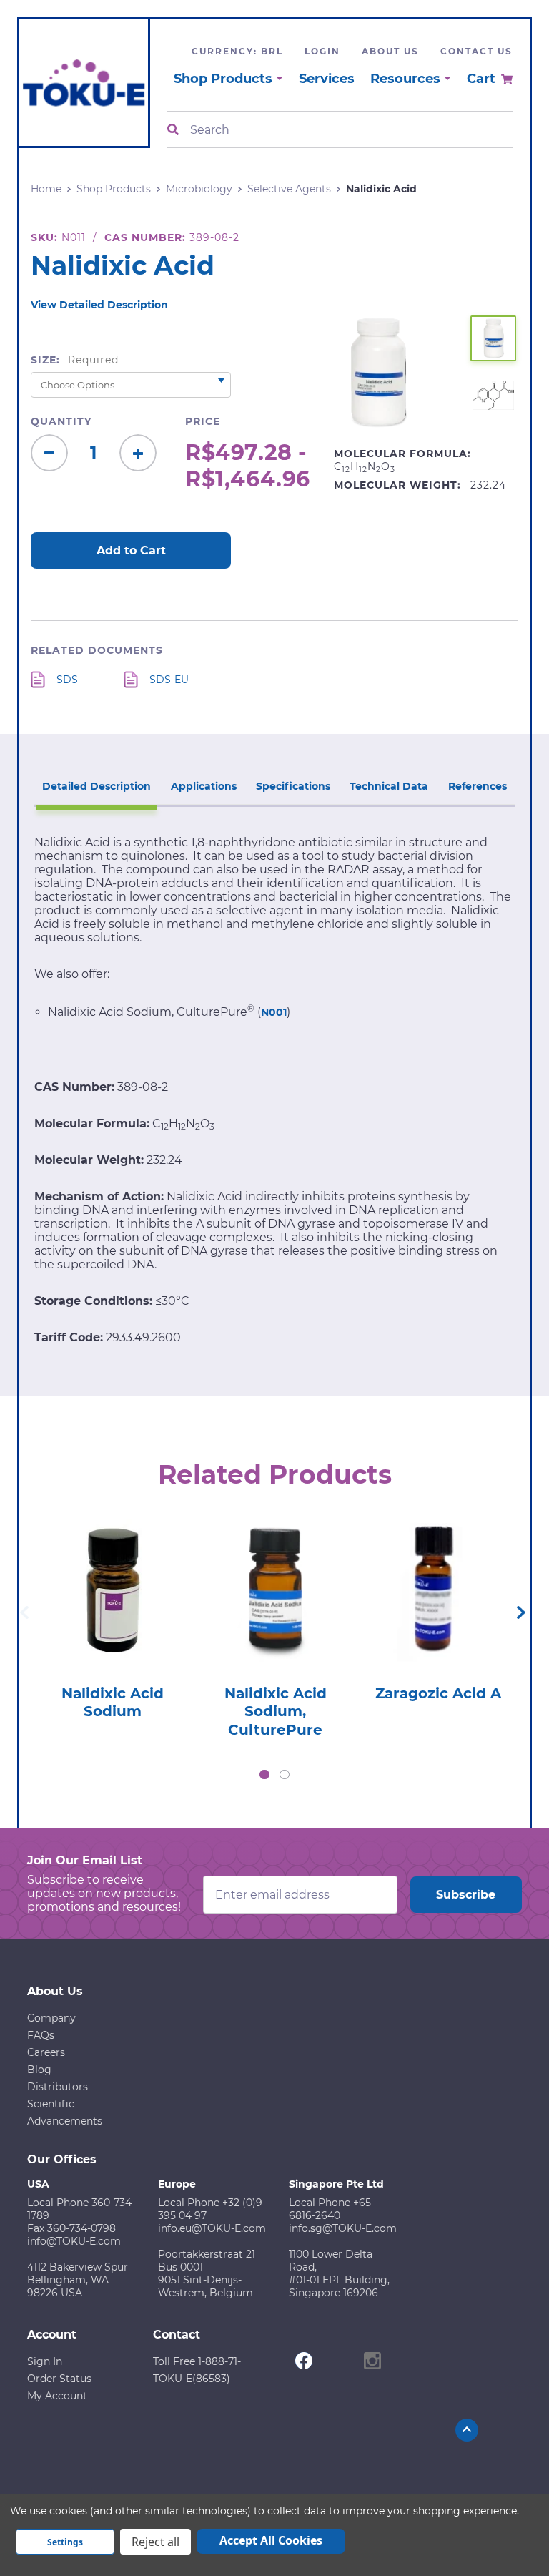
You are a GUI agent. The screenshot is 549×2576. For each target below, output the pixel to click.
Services (327, 79)
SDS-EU (169, 680)
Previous (24, 1612)
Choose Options (112, 1611)
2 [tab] (285, 1775)
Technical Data (389, 786)
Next (521, 1612)
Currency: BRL (237, 51)
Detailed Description (97, 786)
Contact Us (476, 51)
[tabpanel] (112, 1615)
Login (322, 51)
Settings (65, 2542)
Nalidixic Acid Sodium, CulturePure (276, 1711)
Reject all (155, 2542)
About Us (390, 51)
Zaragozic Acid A (438, 1693)
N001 (274, 1012)
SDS (67, 680)
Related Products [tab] (275, 1474)
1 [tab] (264, 1775)
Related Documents (97, 650)
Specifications (293, 786)
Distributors (58, 2087)
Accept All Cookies (271, 2540)
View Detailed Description (99, 305)
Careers (46, 2052)
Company (51, 2018)
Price (203, 421)
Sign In (45, 2361)
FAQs (41, 2035)
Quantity (61, 421)
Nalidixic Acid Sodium (113, 1703)
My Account (57, 2396)
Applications (204, 786)
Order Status (59, 2379)
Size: (75, 360)
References (478, 786)
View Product (112, 1571)
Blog (39, 2070)
